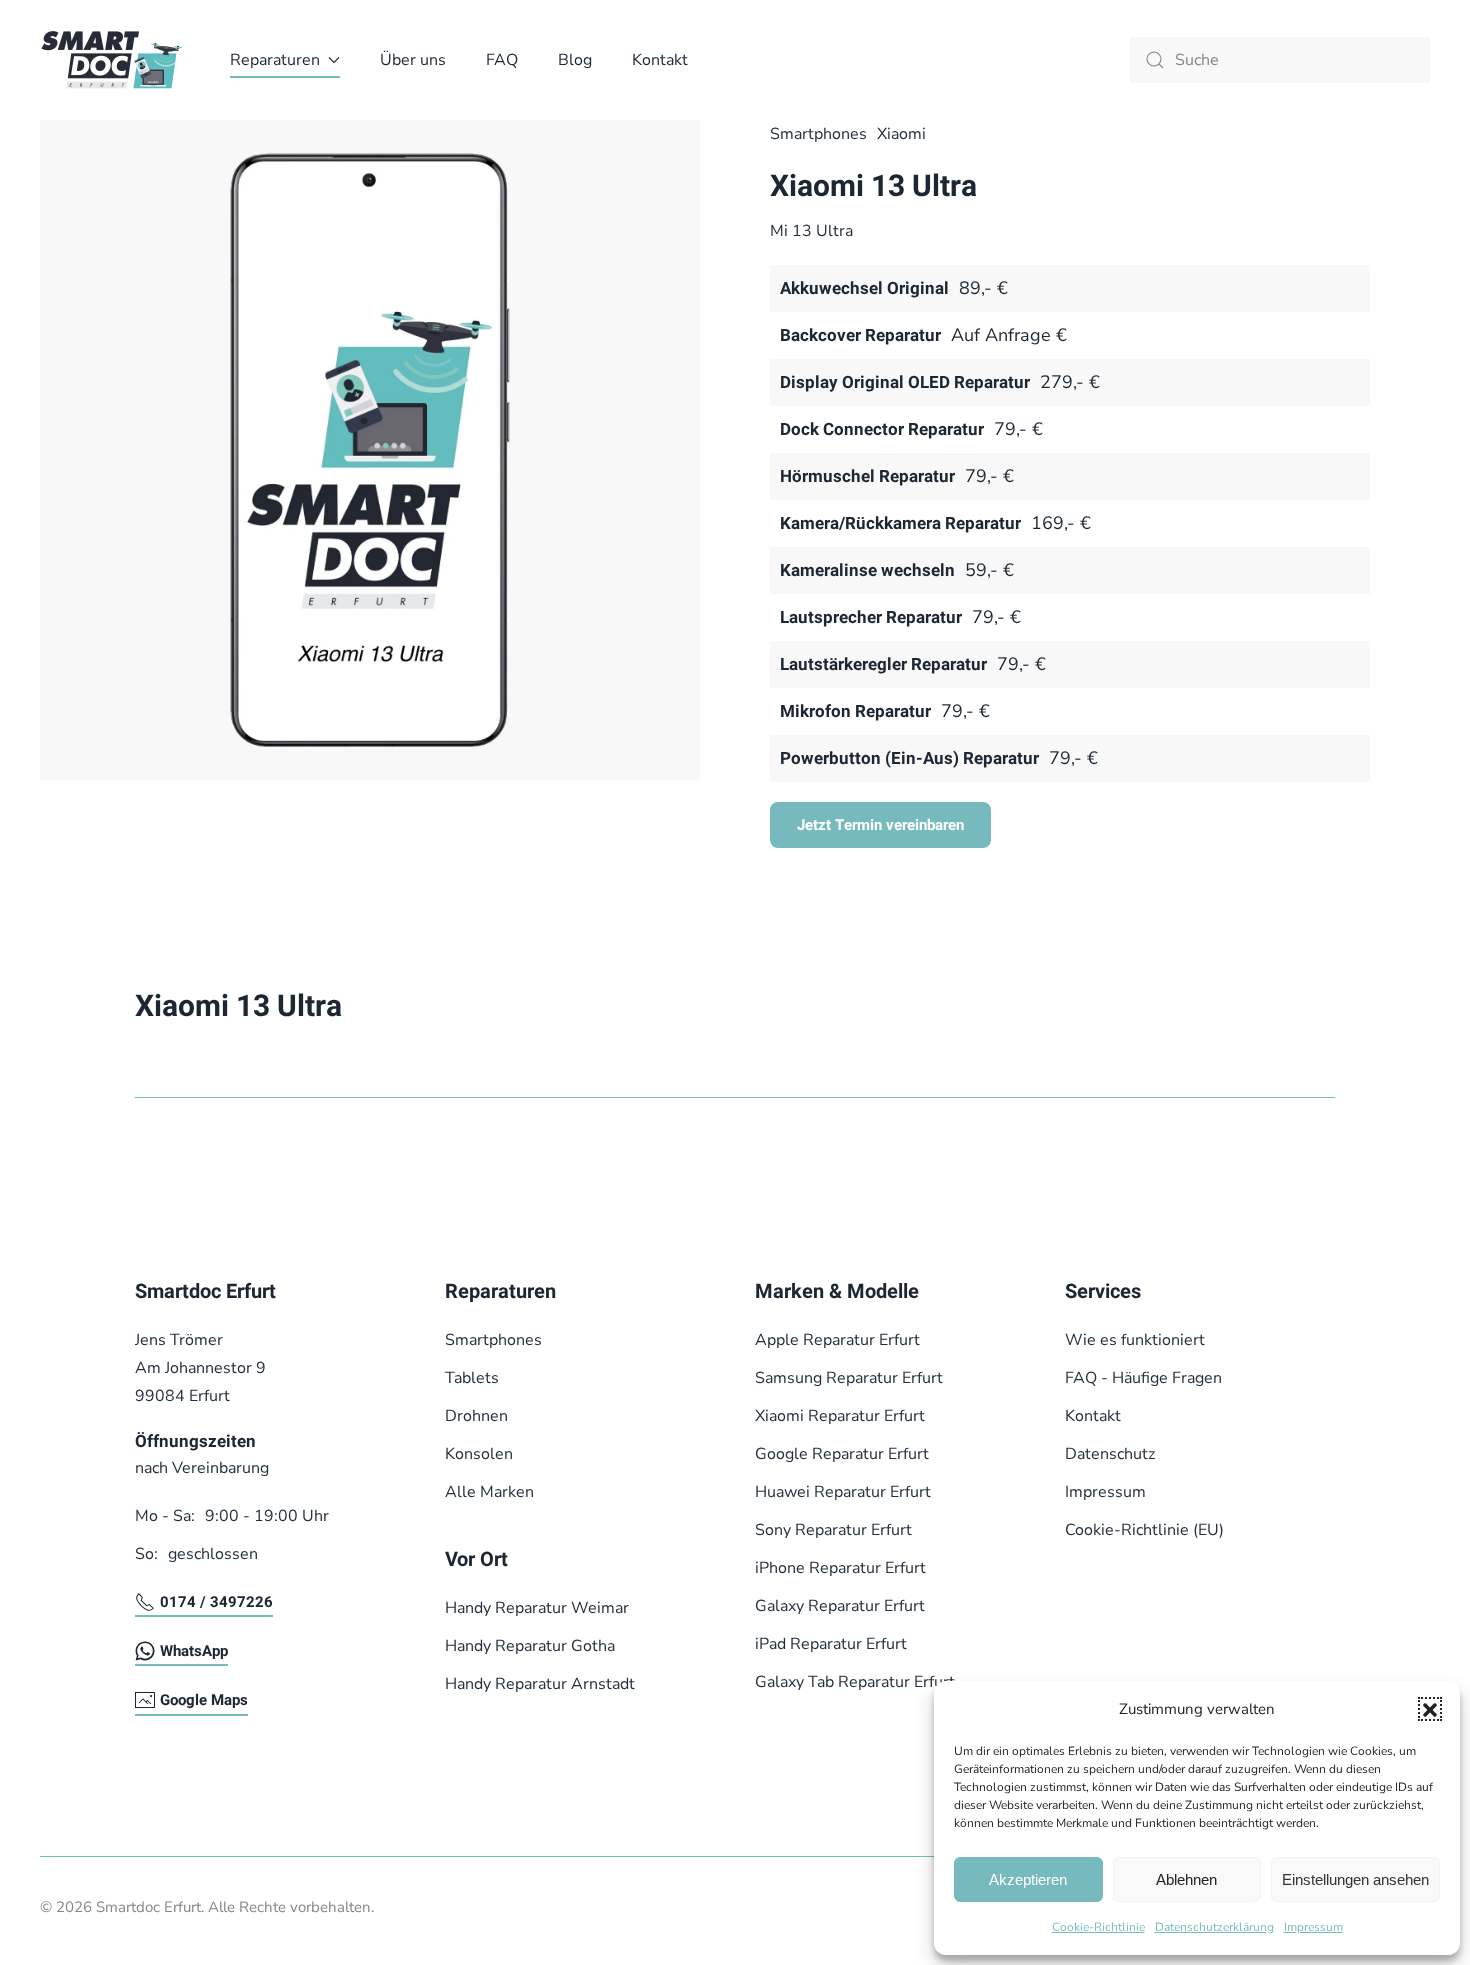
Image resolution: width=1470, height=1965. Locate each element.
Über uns (413, 60)
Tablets (472, 1378)
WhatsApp (194, 1651)
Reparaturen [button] (275, 60)
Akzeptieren (1028, 1879)
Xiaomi (901, 134)
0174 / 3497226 (216, 1602)
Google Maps (204, 1700)
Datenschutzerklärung (1214, 1927)
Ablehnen (1186, 1879)
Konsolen (479, 1454)
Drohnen (476, 1416)
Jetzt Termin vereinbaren (880, 825)
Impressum (1313, 1927)
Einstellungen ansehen (1355, 1879)
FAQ (502, 60)
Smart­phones (818, 134)
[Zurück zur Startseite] (115, 60)
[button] (1430, 1709)
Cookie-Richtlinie (1098, 1927)
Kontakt (660, 60)
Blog (575, 60)
